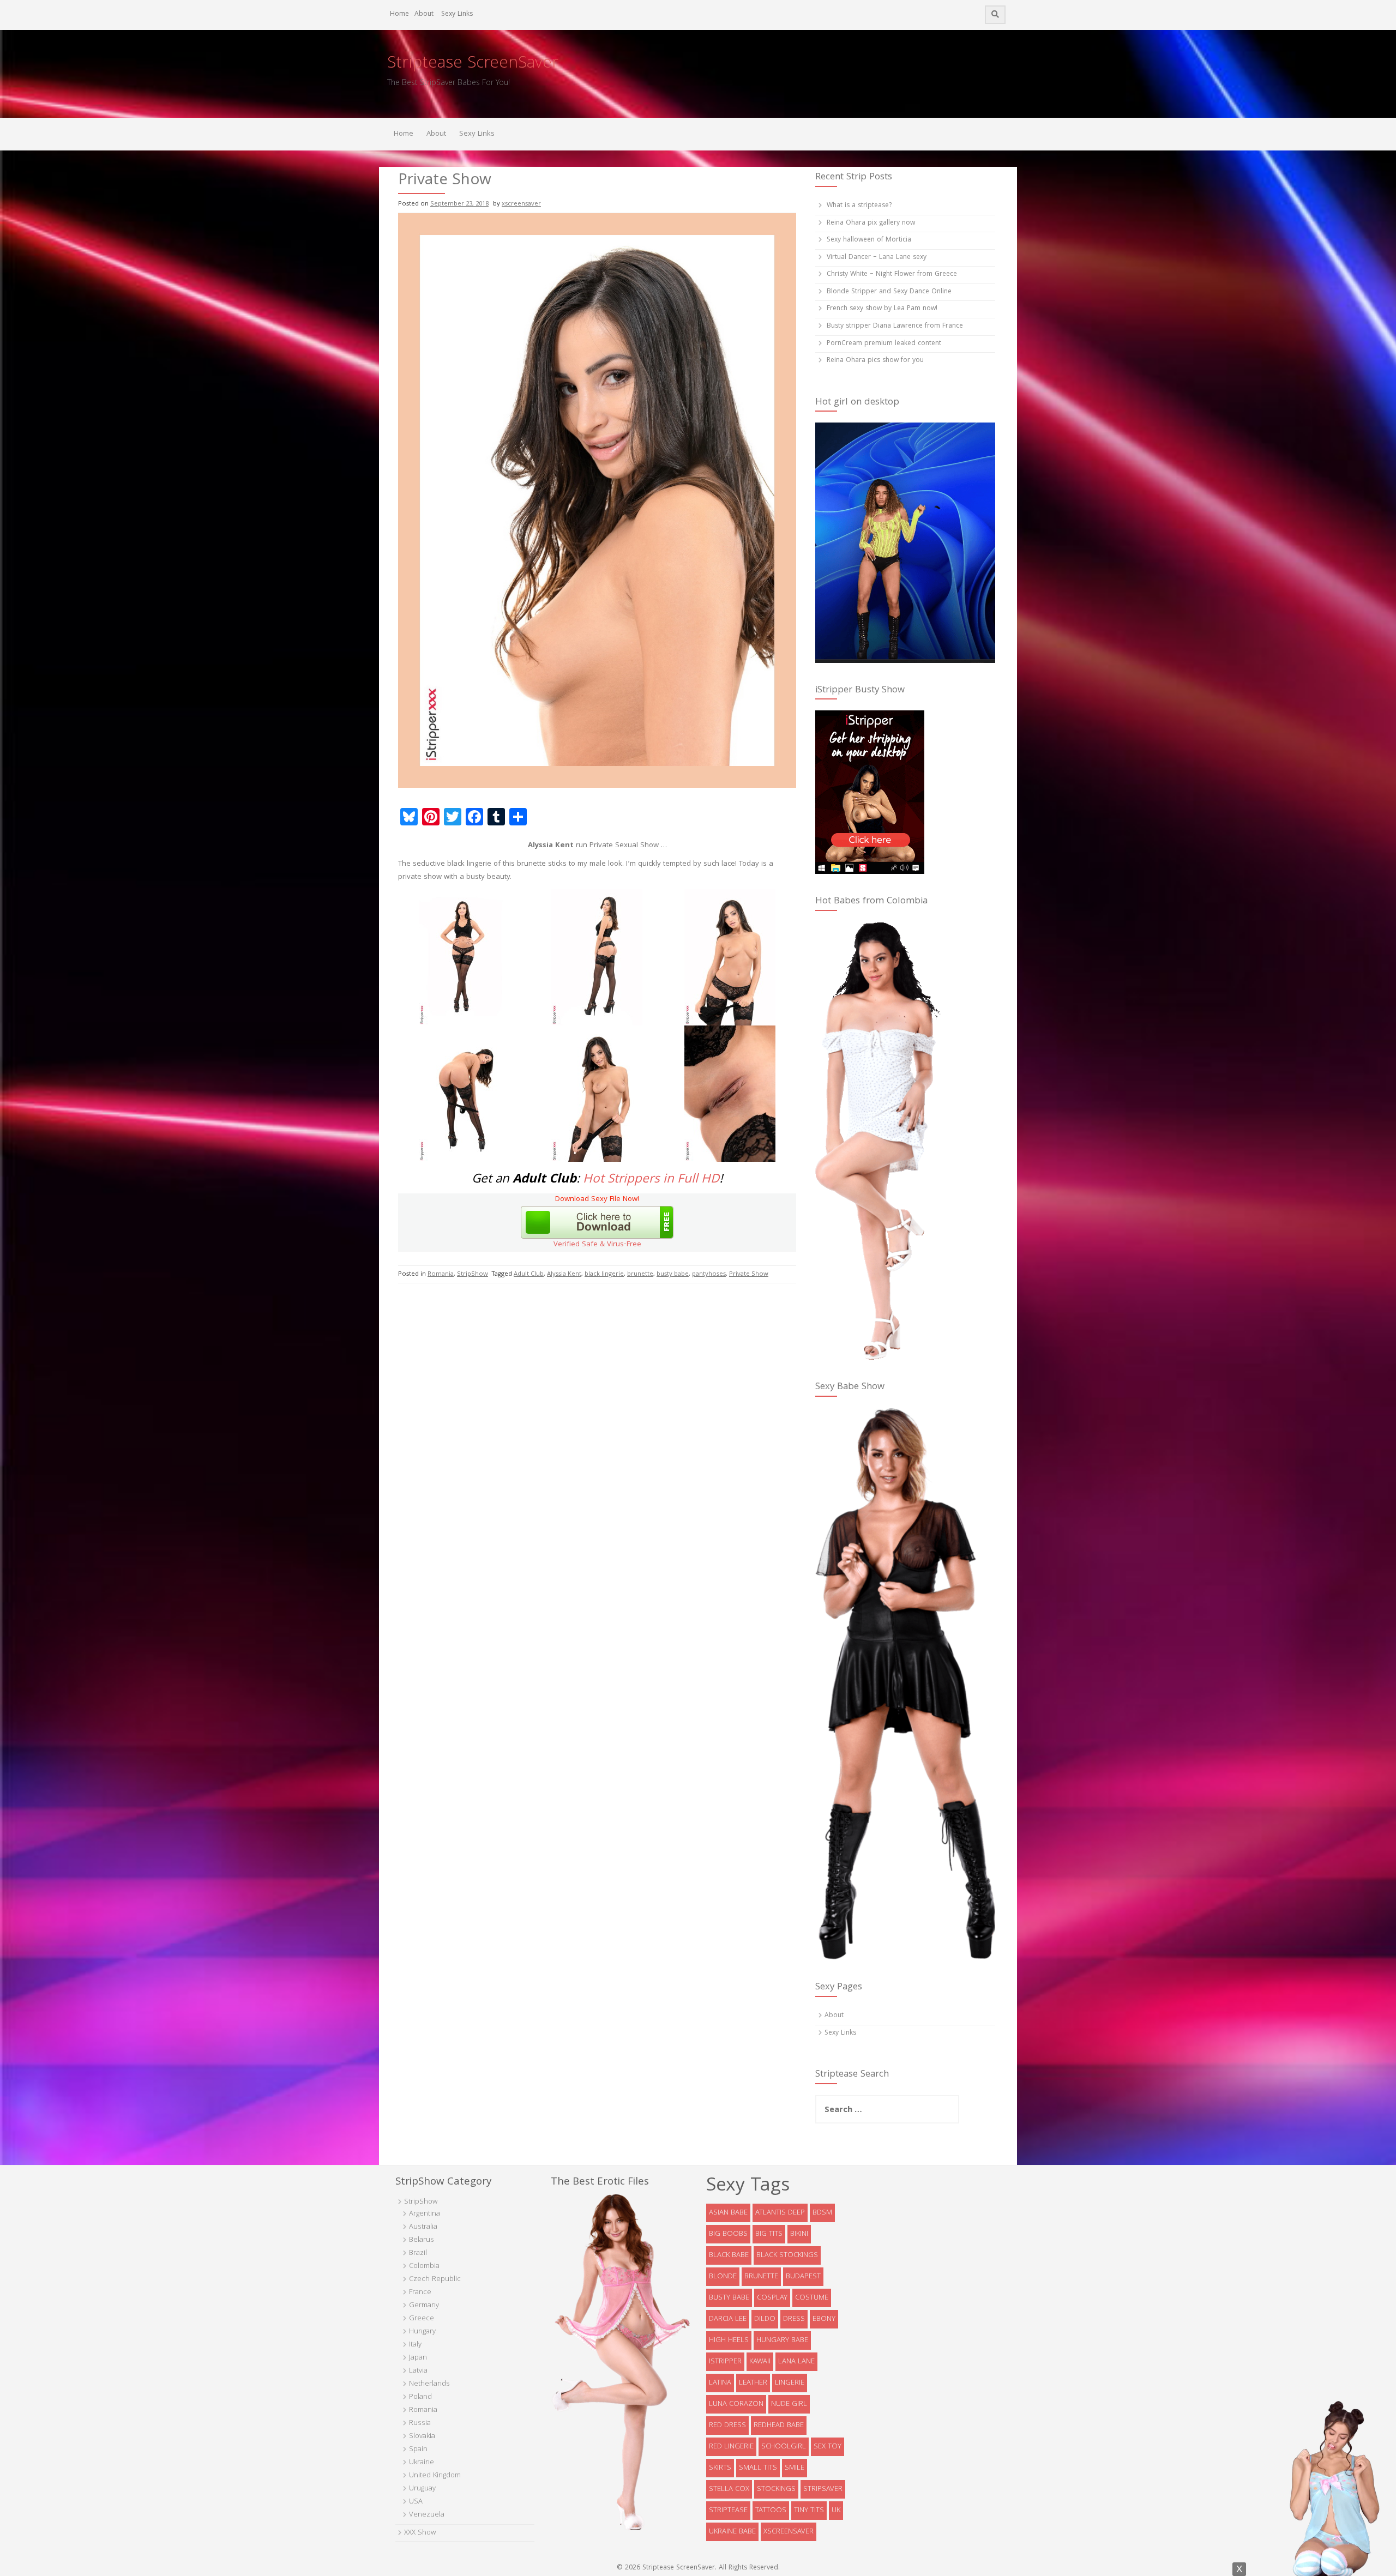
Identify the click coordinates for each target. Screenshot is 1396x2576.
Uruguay (422, 2489)
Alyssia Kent (564, 1274)
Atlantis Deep (780, 2213)
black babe (729, 2255)
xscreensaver (521, 204)
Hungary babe (782, 2340)
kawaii (760, 2362)
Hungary (422, 2332)
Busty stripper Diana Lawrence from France (895, 326)
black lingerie (604, 1274)
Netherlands (429, 2384)
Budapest (803, 2277)
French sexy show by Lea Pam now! (882, 309)
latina (720, 2383)
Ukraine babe (732, 2532)
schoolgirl (784, 2447)
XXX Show (420, 2533)
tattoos (771, 2511)
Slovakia (422, 2436)
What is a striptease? (859, 206)
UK (836, 2511)
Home (399, 14)
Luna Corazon (736, 2404)
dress (794, 2319)
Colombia (424, 2266)
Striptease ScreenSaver (473, 64)
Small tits (758, 2468)
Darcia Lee (728, 2319)
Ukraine (422, 2463)
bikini (799, 2234)
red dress (727, 2426)
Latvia (418, 2371)
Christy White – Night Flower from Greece (892, 275)
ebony (824, 2319)
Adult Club (529, 1274)
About (424, 14)
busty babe (673, 1274)
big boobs (728, 2234)
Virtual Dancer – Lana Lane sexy (877, 258)
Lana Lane (796, 2362)
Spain (418, 2450)
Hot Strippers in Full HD (651, 1180)
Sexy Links (457, 14)
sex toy (828, 2447)
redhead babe (779, 2426)
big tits (769, 2234)
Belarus (422, 2240)
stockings (776, 2489)
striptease (728, 2511)
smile (795, 2468)
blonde (723, 2277)
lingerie (790, 2383)
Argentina (425, 2214)
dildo (765, 2319)
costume (812, 2298)
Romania (441, 1274)
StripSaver (823, 2489)
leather (753, 2383)
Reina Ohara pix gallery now (871, 223)
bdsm (822, 2213)
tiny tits (809, 2511)
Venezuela (427, 2515)
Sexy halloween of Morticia (869, 240)
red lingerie (731, 2447)
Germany (424, 2306)
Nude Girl (789, 2404)
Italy (415, 2345)
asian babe (728, 2213)
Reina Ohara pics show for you (875, 361)
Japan (418, 2358)
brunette (640, 1274)
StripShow (473, 1274)
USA (416, 2502)
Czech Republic (435, 2279)
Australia (423, 2227)
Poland (420, 2397)
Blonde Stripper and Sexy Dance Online (889, 292)
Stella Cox (729, 2489)
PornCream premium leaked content (884, 344)
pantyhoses (709, 1274)
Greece (422, 2319)
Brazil (418, 2253)
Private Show (749, 1274)
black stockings (787, 2255)
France (420, 2293)
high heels (729, 2340)
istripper (725, 2362)
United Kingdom (435, 2476)
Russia (420, 2423)
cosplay (772, 2298)
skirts (720, 2468)
